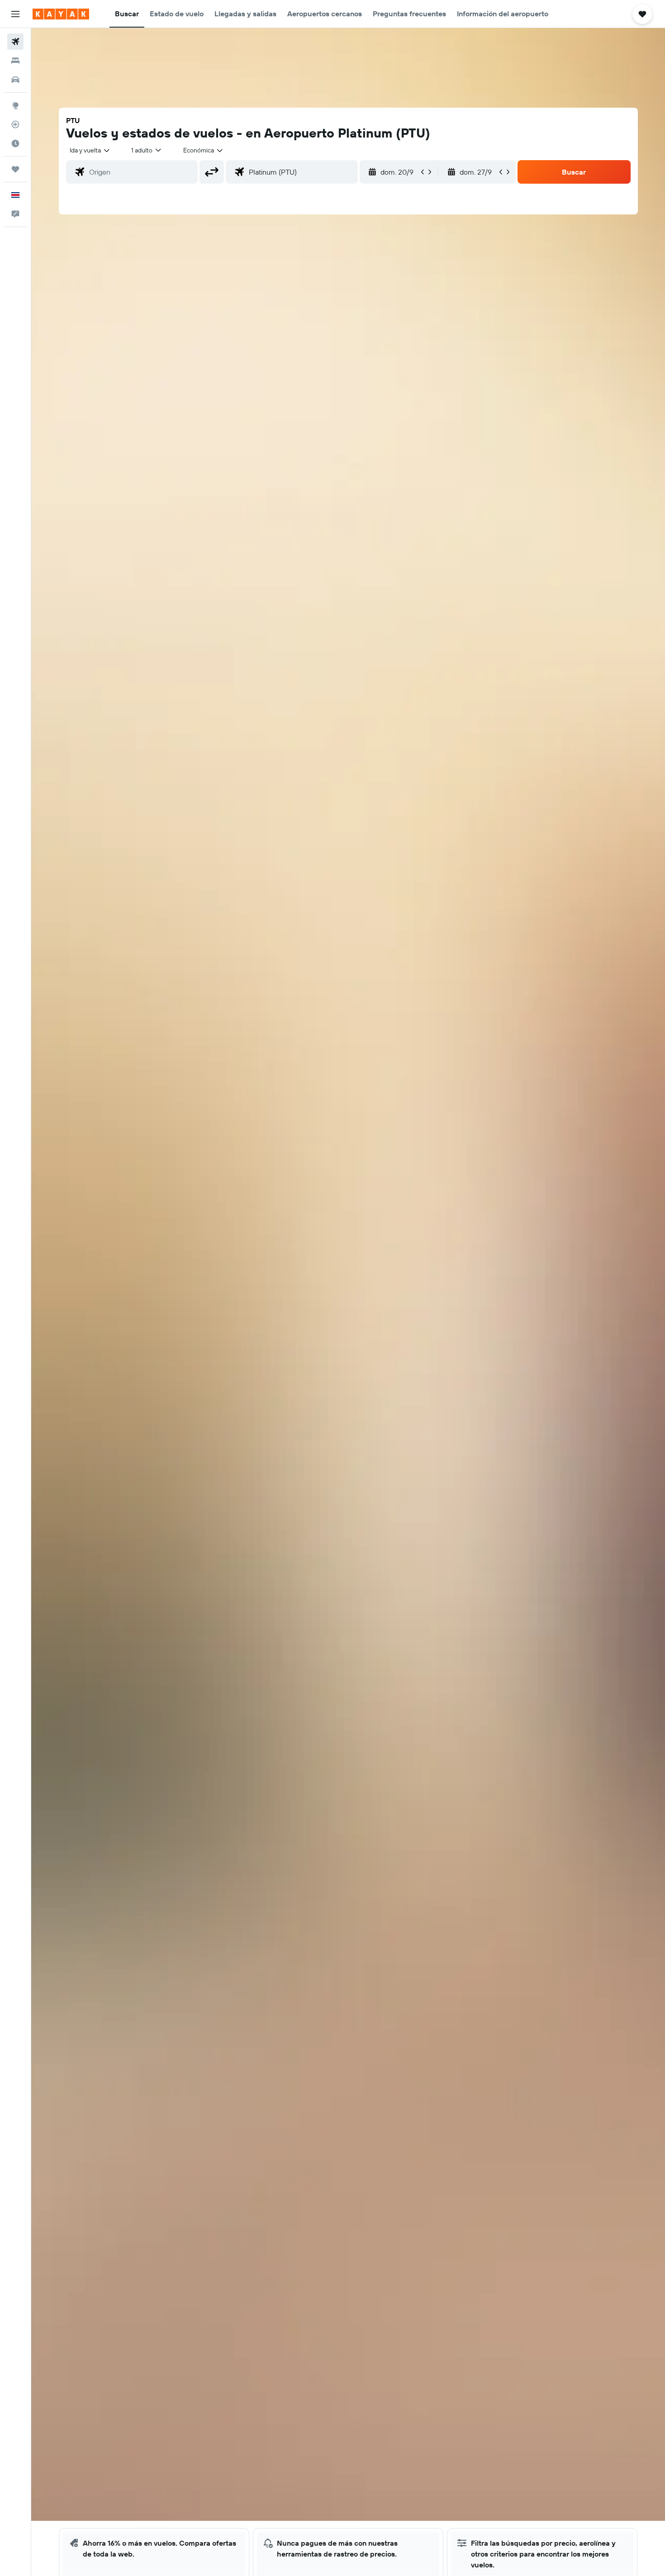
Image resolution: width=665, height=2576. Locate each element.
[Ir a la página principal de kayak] (61, 14)
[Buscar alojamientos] (15, 61)
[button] (15, 14)
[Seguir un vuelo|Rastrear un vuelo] (15, 124)
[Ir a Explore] (15, 105)
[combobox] (90, 150)
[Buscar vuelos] (15, 42)
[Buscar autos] (15, 80)
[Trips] (15, 169)
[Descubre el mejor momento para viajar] (15, 143)
